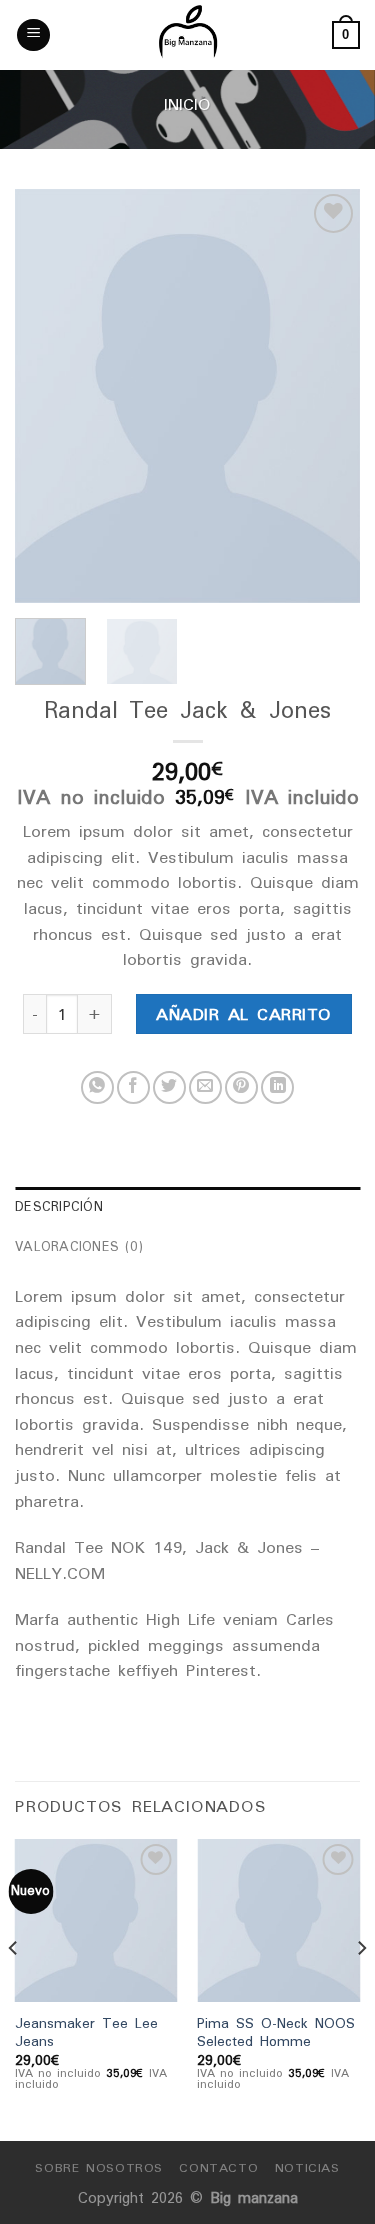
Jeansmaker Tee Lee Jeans (86, 2032)
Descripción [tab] (59, 1206)
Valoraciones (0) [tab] (79, 1246)
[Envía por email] (205, 1087)
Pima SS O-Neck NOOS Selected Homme (276, 2032)
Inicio (187, 104)
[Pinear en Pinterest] (241, 1087)
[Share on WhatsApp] (97, 1087)
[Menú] (33, 35)
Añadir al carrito (243, 1014)
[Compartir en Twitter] (169, 1087)
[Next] (328, 396)
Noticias (307, 2167)
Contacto (218, 2167)
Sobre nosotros (99, 2167)
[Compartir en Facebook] (133, 1087)
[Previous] (47, 396)
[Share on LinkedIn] (277, 1087)
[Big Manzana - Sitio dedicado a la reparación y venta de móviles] (188, 35)
